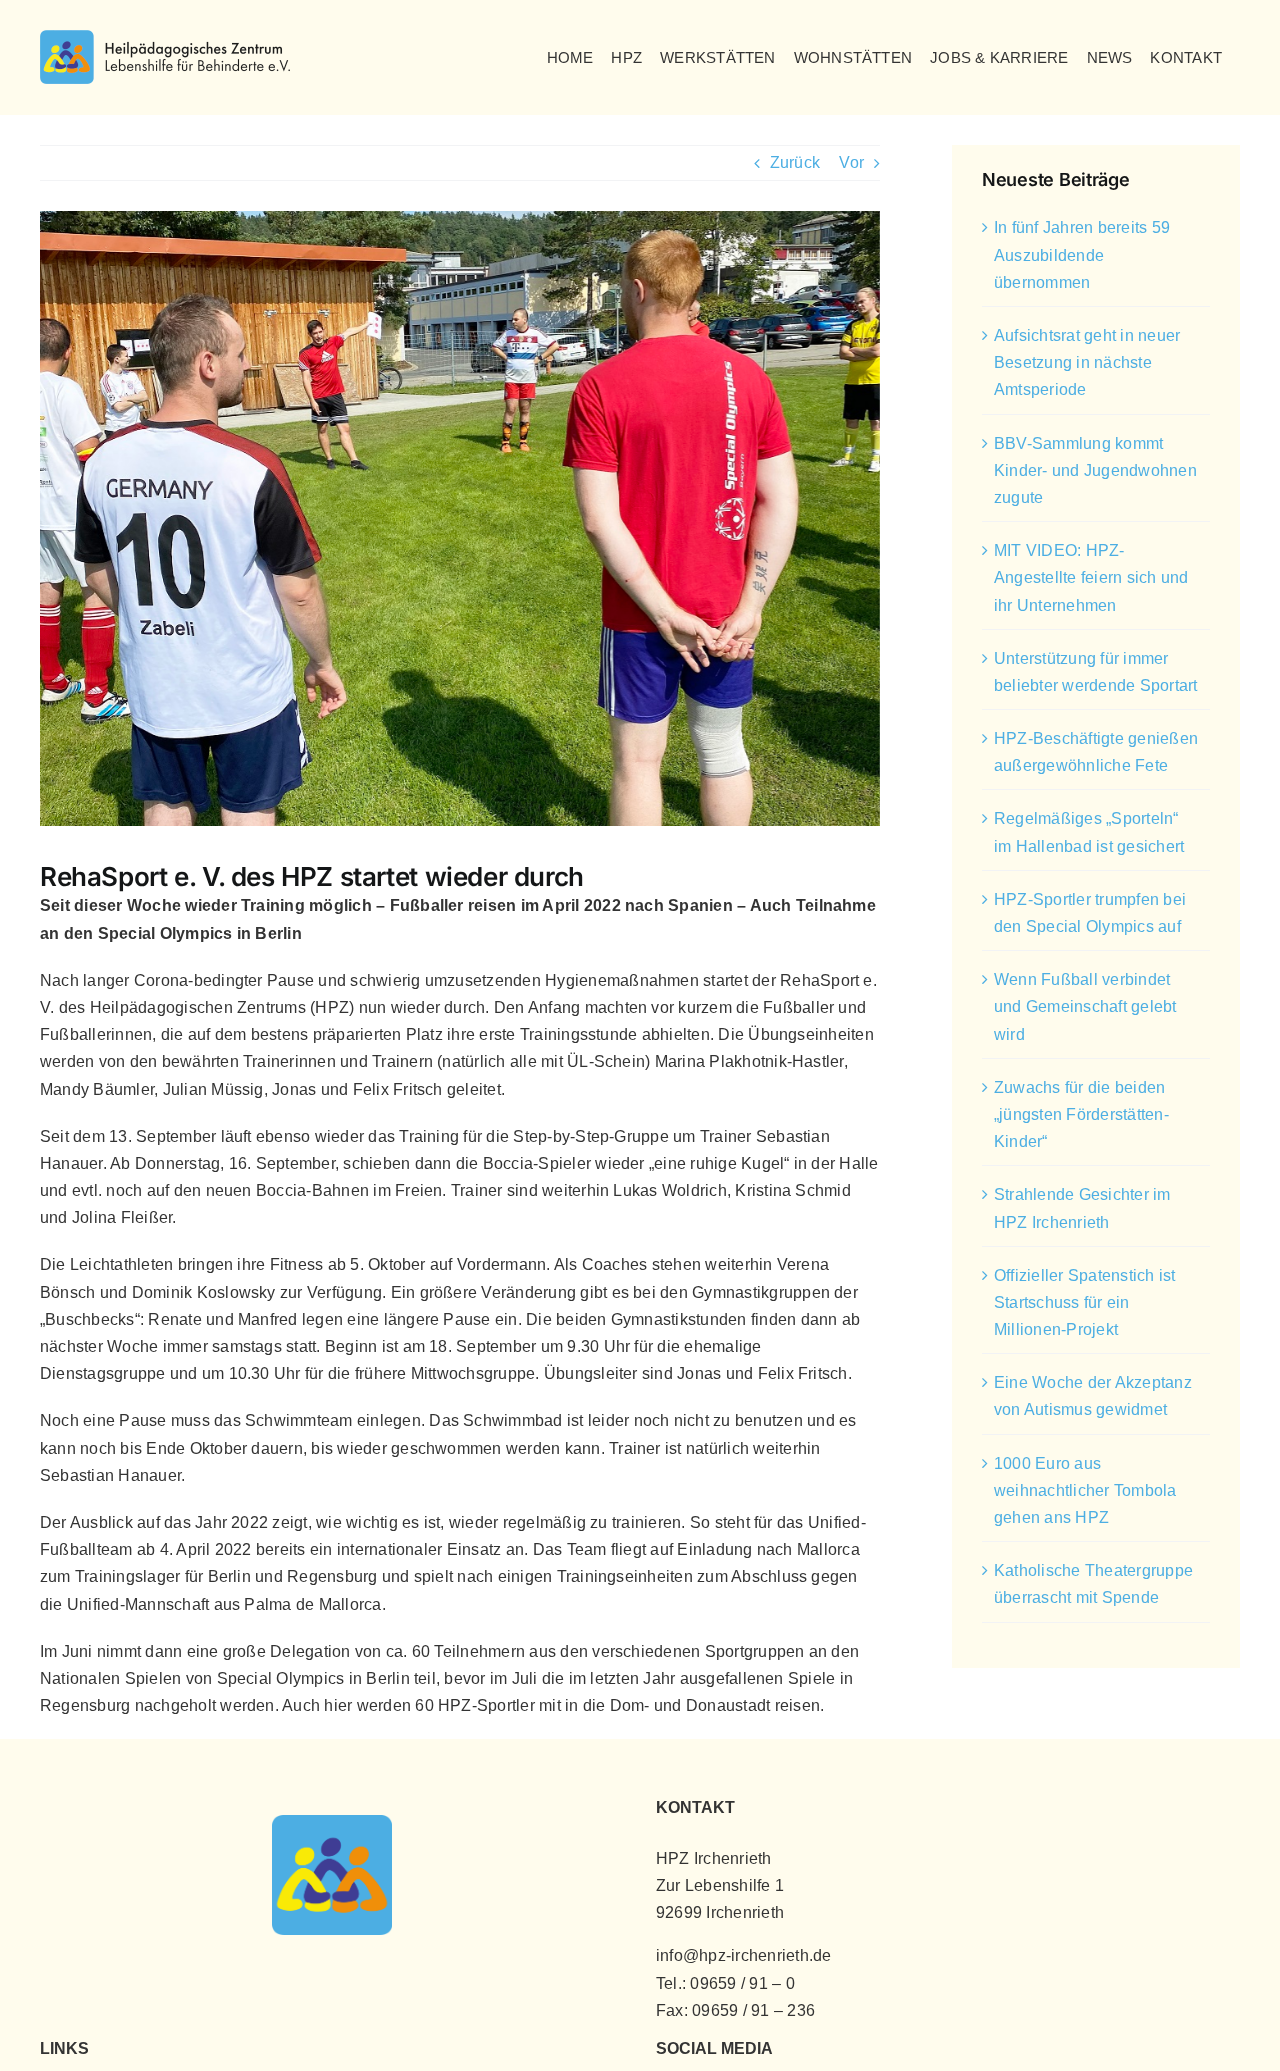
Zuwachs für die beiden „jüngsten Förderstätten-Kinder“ (1081, 1114)
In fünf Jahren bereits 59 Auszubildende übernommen (1082, 254)
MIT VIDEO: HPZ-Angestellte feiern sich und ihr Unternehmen (1091, 577)
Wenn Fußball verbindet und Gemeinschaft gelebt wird (1085, 1006)
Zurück (795, 162)
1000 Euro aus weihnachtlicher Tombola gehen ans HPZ (1085, 1490)
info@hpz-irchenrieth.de (744, 1955)
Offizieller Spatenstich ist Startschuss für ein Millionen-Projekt (1084, 1302)
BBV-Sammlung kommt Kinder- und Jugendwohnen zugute (1095, 470)
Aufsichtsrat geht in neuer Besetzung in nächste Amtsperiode (1087, 362)
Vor (851, 162)
